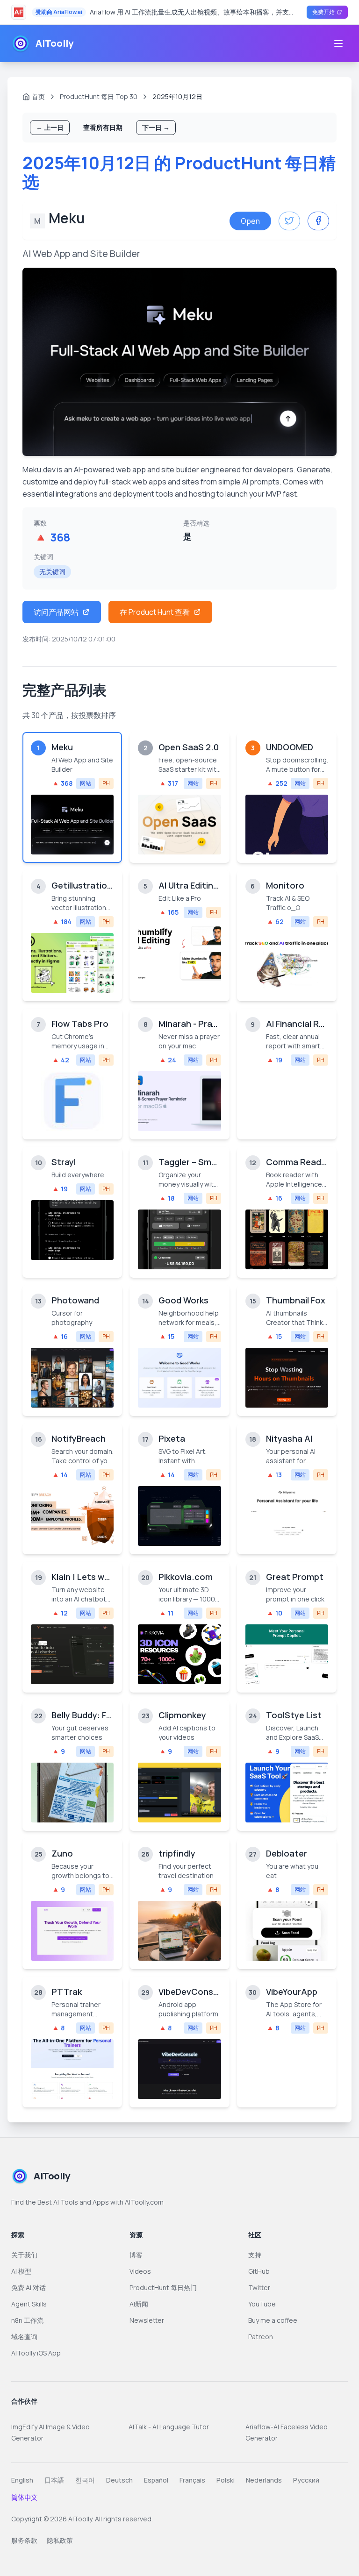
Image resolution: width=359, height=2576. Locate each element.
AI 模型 (21, 2271)
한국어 (85, 2480)
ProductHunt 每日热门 (163, 2288)
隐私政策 (60, 2540)
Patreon (261, 2337)
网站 (86, 783)
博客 (136, 2255)
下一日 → (156, 127)
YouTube (262, 2304)
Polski (226, 2480)
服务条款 (24, 2540)
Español (156, 2480)
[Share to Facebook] (318, 221)
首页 (38, 96)
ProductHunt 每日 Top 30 (99, 96)
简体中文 (24, 2497)
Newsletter (147, 2320)
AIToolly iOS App (36, 2353)
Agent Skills (29, 2304)
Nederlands (264, 2480)
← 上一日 (50, 127)
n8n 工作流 (27, 2320)
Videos (140, 2271)
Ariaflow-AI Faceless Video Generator (287, 2432)
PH (106, 783)
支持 (255, 2255)
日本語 (54, 2480)
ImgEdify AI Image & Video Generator (50, 2432)
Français (192, 2480)
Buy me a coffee (273, 2320)
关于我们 (24, 2255)
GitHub (259, 2271)
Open (250, 221)
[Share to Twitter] (289, 221)
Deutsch (119, 2480)
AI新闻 (139, 2304)
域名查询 (24, 2337)
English (22, 2480)
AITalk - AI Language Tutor (169, 2427)
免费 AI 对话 (29, 2288)
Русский (306, 2480)
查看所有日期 (103, 127)
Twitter (259, 2288)
